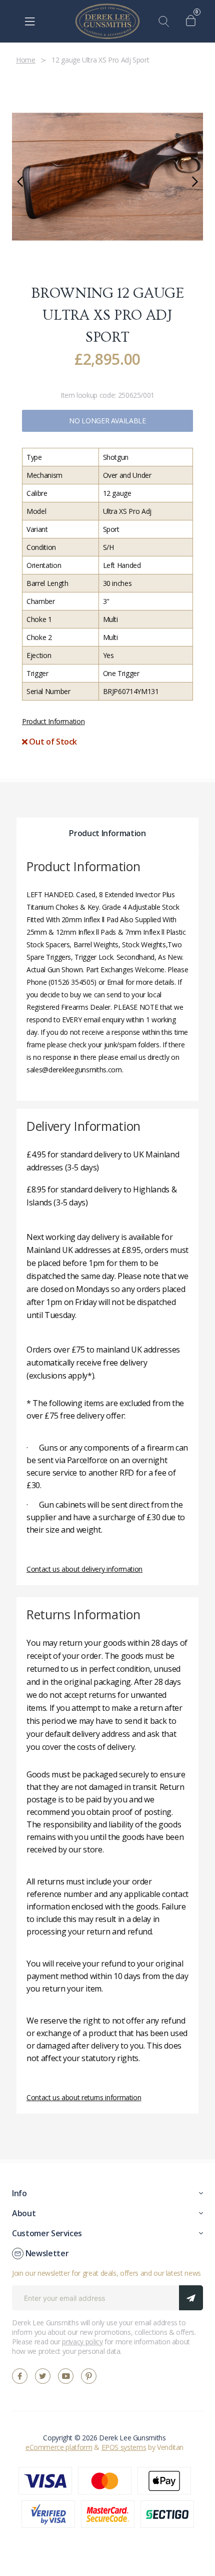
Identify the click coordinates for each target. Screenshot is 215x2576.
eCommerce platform (59, 2447)
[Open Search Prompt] (166, 22)
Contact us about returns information (84, 2097)
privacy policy (82, 2342)
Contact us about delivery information (84, 1569)
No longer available (107, 421)
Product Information (53, 721)
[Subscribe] (191, 2298)
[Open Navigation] (30, 22)
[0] (193, 22)
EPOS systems (124, 2447)
